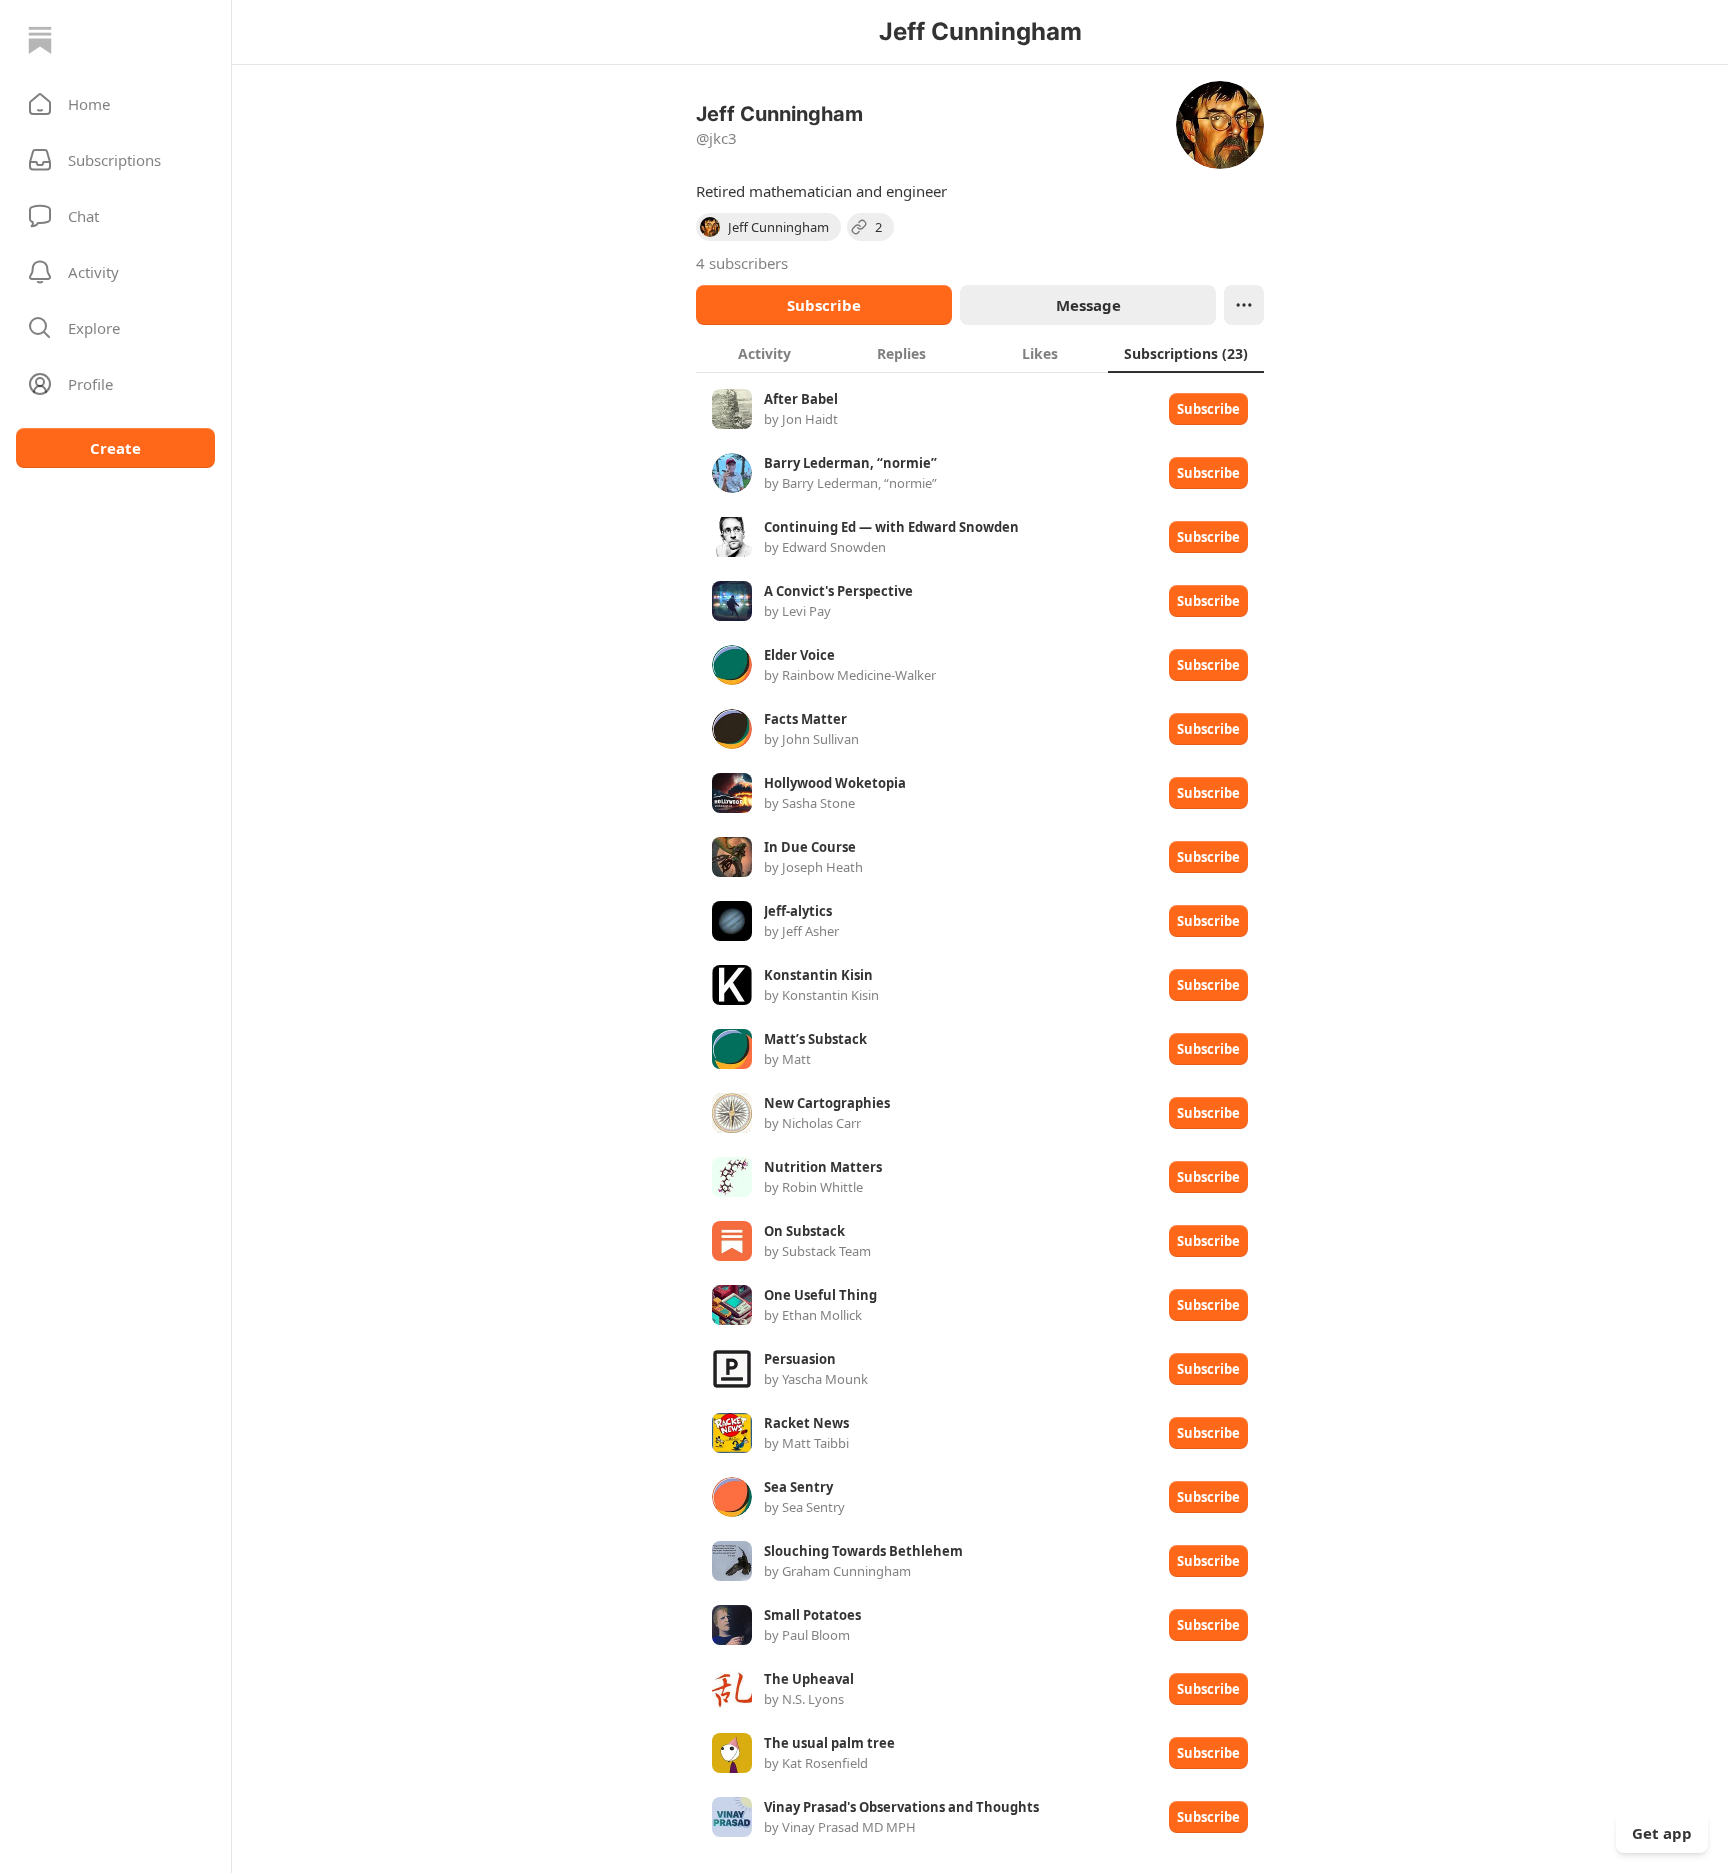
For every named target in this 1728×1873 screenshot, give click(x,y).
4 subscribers (742, 263)
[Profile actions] (1244, 305)
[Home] (40, 40)
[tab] (764, 353)
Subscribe (824, 305)
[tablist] (980, 353)
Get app (1662, 1833)
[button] (115, 104)
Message (1088, 305)
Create (115, 448)
